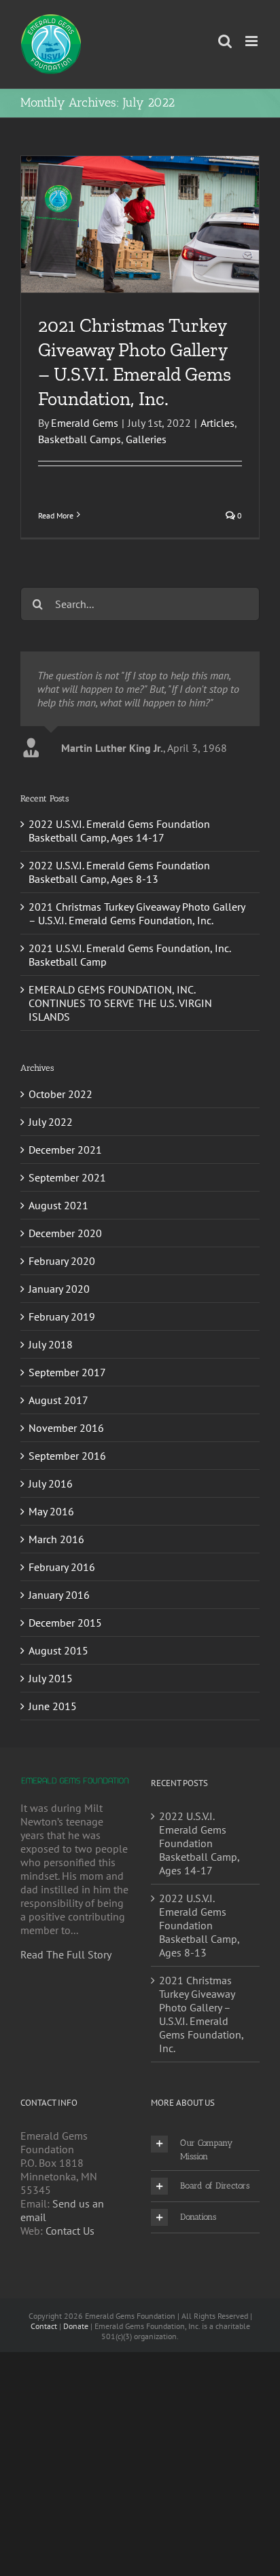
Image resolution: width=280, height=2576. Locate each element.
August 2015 (58, 1650)
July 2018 (51, 1344)
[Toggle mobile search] (225, 41)
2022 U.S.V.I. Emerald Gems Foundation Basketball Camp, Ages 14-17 (119, 831)
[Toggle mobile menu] (252, 41)
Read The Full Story (66, 1954)
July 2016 (51, 1483)
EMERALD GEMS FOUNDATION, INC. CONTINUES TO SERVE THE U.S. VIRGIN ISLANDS (120, 1003)
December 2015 (65, 1623)
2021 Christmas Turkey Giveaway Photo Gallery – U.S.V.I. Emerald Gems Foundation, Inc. (137, 913)
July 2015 (51, 1678)
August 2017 (58, 1400)
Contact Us (70, 2231)
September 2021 (67, 1177)
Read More (56, 515)
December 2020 (65, 1233)
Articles (217, 423)
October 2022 (60, 1094)
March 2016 (56, 1539)
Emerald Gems (85, 423)
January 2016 (59, 1595)
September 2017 (67, 1372)
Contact (44, 2326)
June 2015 (53, 1706)
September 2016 (67, 1456)
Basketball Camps (80, 439)
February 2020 (62, 1261)
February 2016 (62, 1567)
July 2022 (51, 1122)
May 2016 (51, 1511)
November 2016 (66, 1428)
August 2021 (58, 1205)
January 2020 (59, 1289)
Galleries (146, 439)
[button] (205, 2150)
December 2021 (65, 1150)
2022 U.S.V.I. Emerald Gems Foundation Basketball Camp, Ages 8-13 (119, 872)
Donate (76, 2326)
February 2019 (62, 1317)
